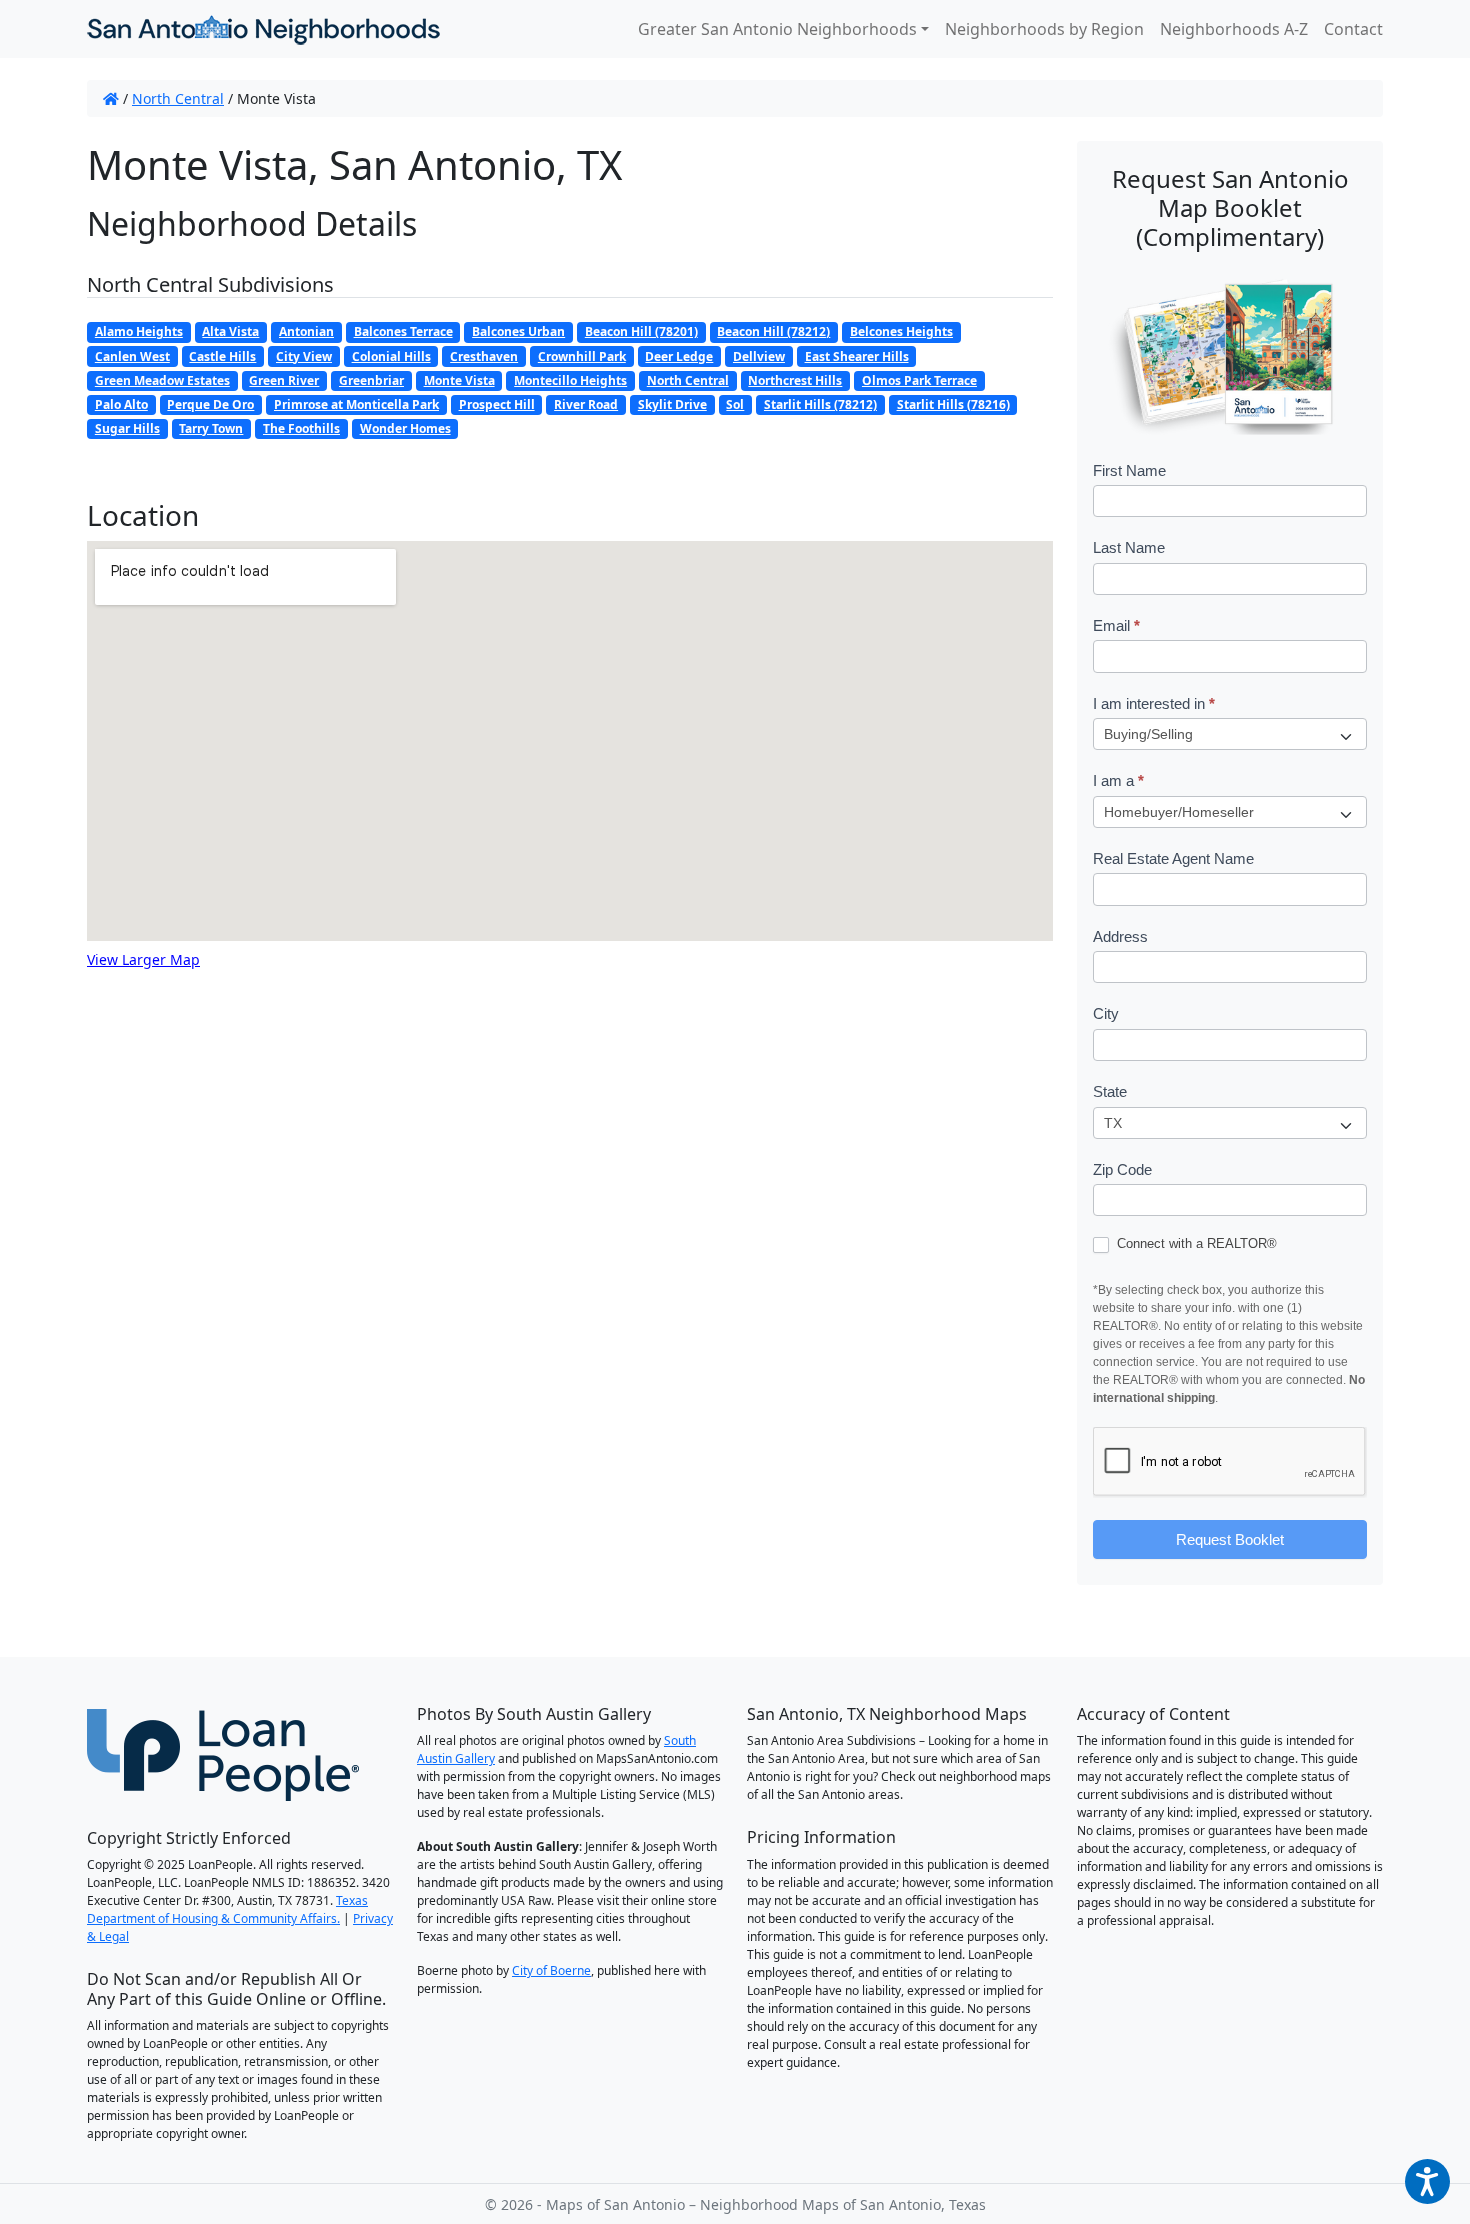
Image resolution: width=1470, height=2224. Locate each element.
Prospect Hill (497, 404)
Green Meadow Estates (162, 380)
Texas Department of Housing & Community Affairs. (227, 1909)
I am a (1118, 780)
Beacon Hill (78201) (641, 331)
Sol (735, 404)
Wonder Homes (405, 428)
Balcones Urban (518, 331)
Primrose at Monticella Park (356, 404)
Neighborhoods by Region (1044, 29)
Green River (284, 380)
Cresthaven (484, 356)
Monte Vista (459, 380)
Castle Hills (222, 356)
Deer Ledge (679, 356)
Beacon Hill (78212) (773, 331)
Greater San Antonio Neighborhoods (777, 29)
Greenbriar (371, 380)
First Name (1129, 470)
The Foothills (301, 428)
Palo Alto (121, 404)
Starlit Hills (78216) (953, 404)
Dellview (759, 356)
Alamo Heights (139, 331)
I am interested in (1154, 703)
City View (304, 356)
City (1106, 1013)
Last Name (1129, 547)
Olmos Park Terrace (919, 380)
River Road (586, 404)
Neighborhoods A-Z (1234, 29)
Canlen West (132, 356)
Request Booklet (1230, 1539)
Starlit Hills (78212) (820, 404)
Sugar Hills (127, 428)
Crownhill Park (582, 356)
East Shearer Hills (857, 356)
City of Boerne (551, 1970)
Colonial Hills (391, 356)
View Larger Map (143, 959)
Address (1120, 936)
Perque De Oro (210, 404)
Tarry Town (211, 428)
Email (1116, 625)
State (1110, 1091)
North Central (178, 98)
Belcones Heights (901, 331)
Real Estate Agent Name (1173, 858)
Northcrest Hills (795, 380)
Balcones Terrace (403, 331)
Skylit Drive (672, 404)
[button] (1427, 2181)
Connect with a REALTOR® (1195, 1243)
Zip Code (1122, 1169)
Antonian (306, 331)
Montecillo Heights (570, 380)
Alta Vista (230, 331)
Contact (1353, 29)
